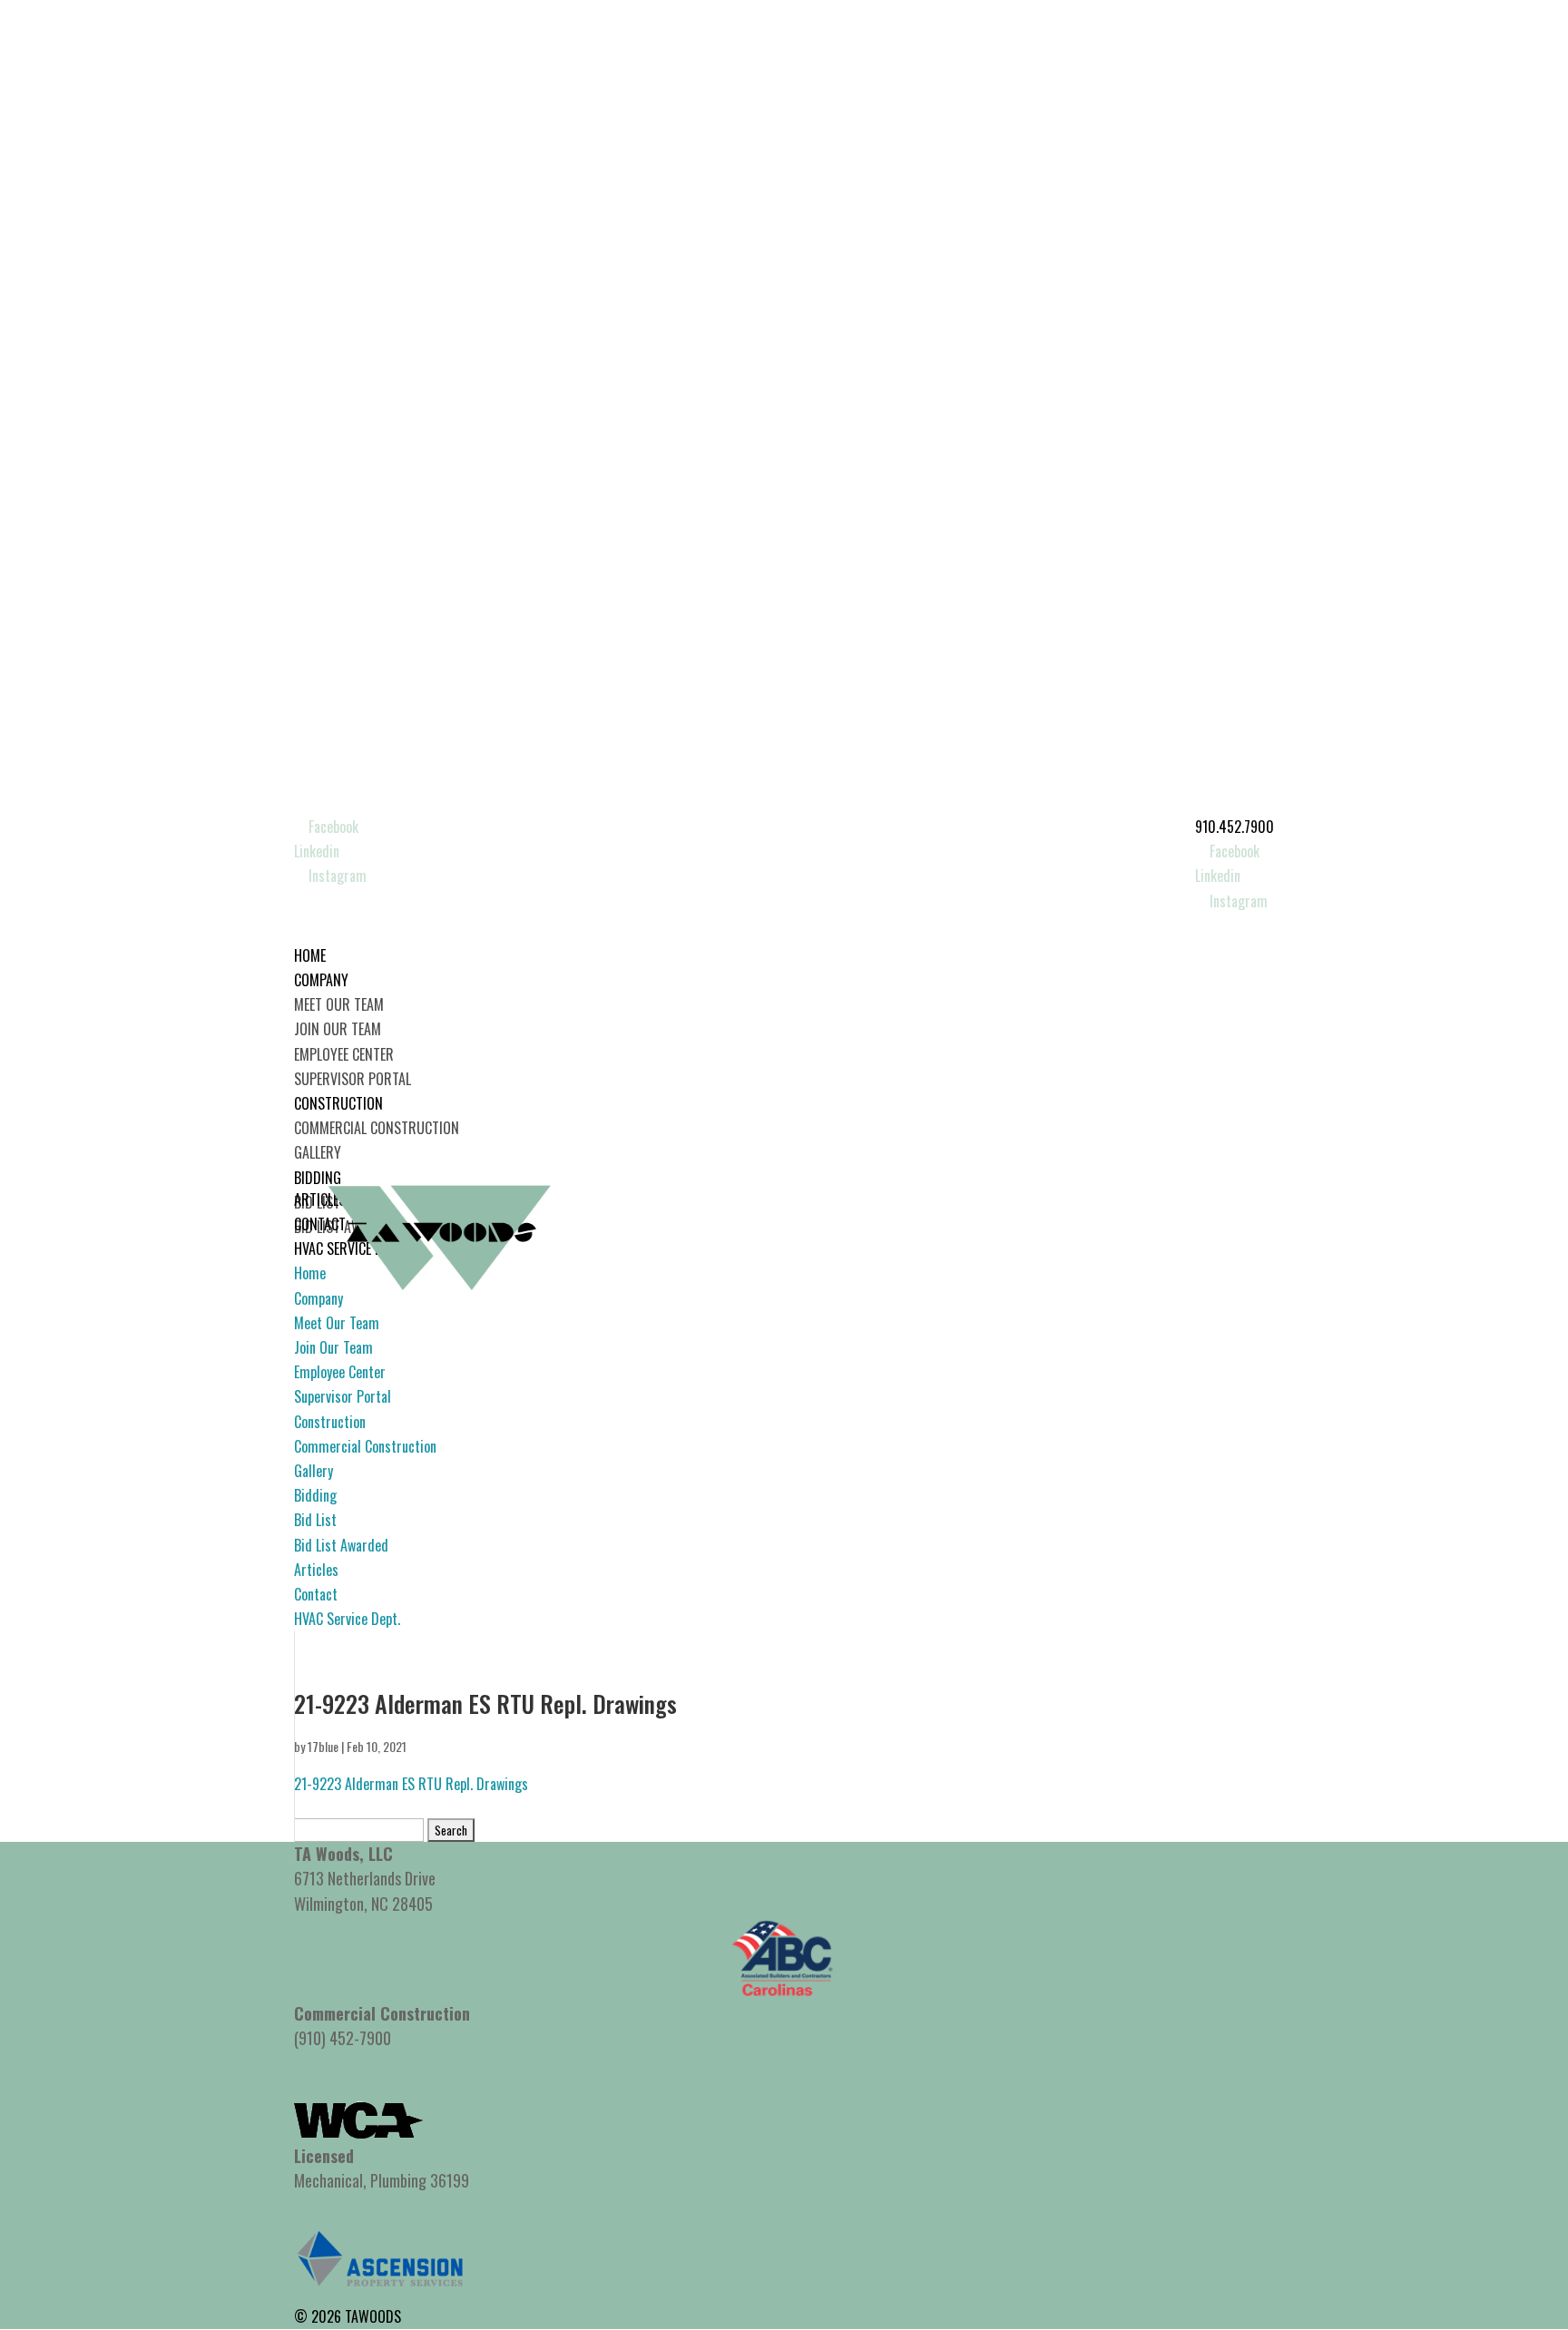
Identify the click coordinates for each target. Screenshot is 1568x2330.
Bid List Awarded (341, 1545)
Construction (330, 1422)
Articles (316, 1570)
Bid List (315, 1520)
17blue (323, 1746)
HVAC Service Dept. (347, 1619)
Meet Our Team (339, 1004)
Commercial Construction (377, 1128)
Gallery (318, 1152)
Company (318, 1298)
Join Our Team (338, 1029)
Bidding (315, 1495)
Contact (316, 1594)
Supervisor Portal (353, 1079)
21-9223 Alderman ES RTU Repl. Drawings (411, 1784)
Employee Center (344, 1054)
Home (310, 1273)
